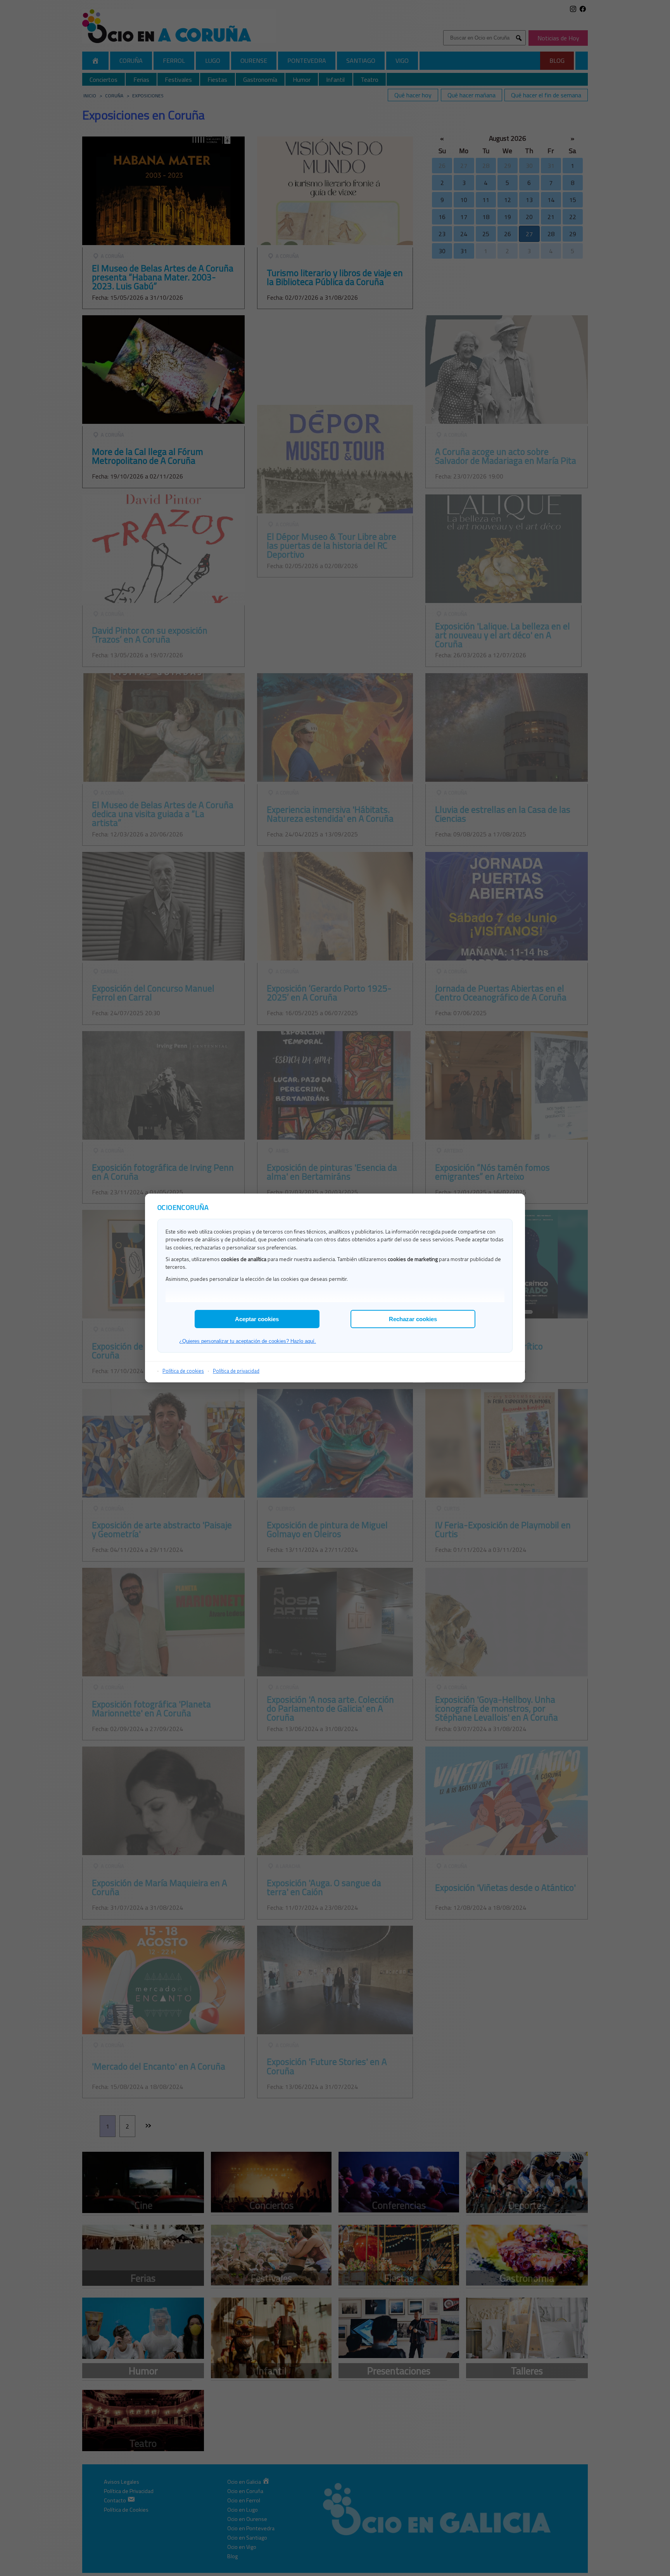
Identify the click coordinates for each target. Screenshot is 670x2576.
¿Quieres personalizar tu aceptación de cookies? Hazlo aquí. (248, 1341)
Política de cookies (183, 1371)
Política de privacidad (236, 1371)
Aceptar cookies (257, 1319)
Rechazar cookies (413, 1319)
